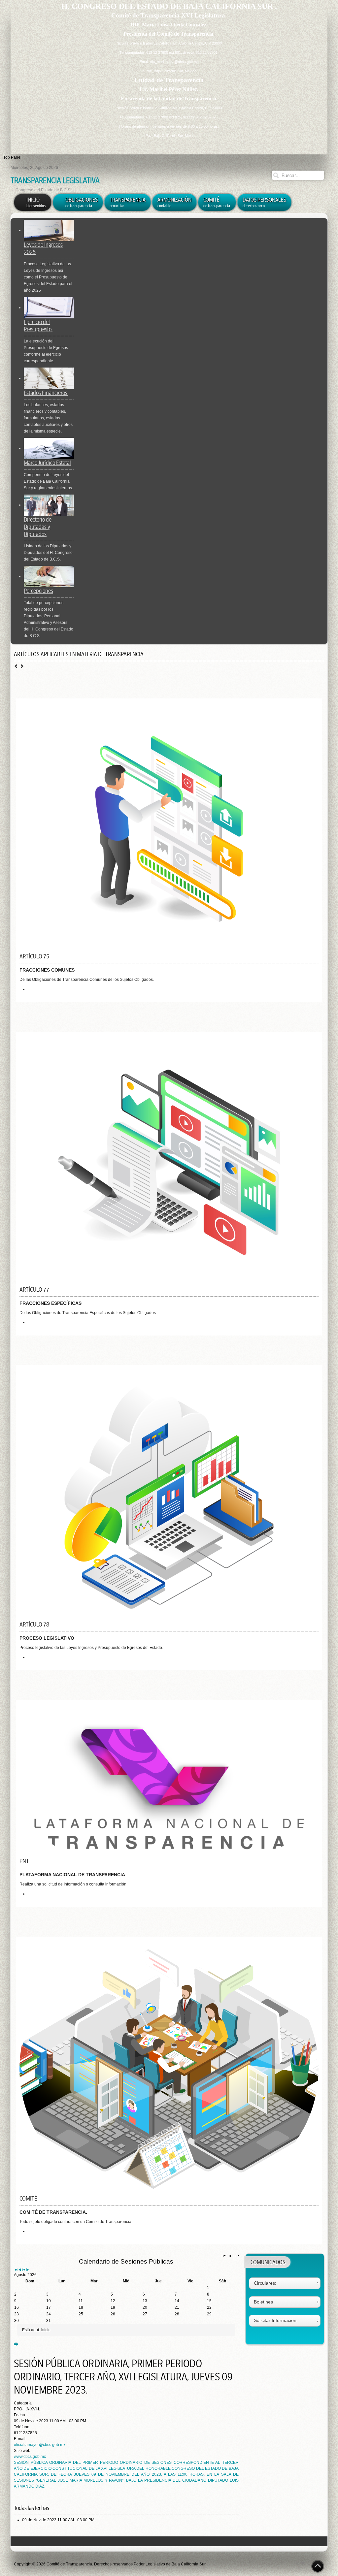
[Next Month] (28, 2270)
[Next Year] (24, 2270)
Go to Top (318, 2566)
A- (236, 2256)
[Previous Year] (16, 2270)
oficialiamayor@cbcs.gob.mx (40, 2445)
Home (300, 2563)
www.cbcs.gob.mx (30, 2457)
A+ (224, 2256)
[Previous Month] (20, 2270)
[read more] (30, 989)
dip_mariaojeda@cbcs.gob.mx (174, 62)
